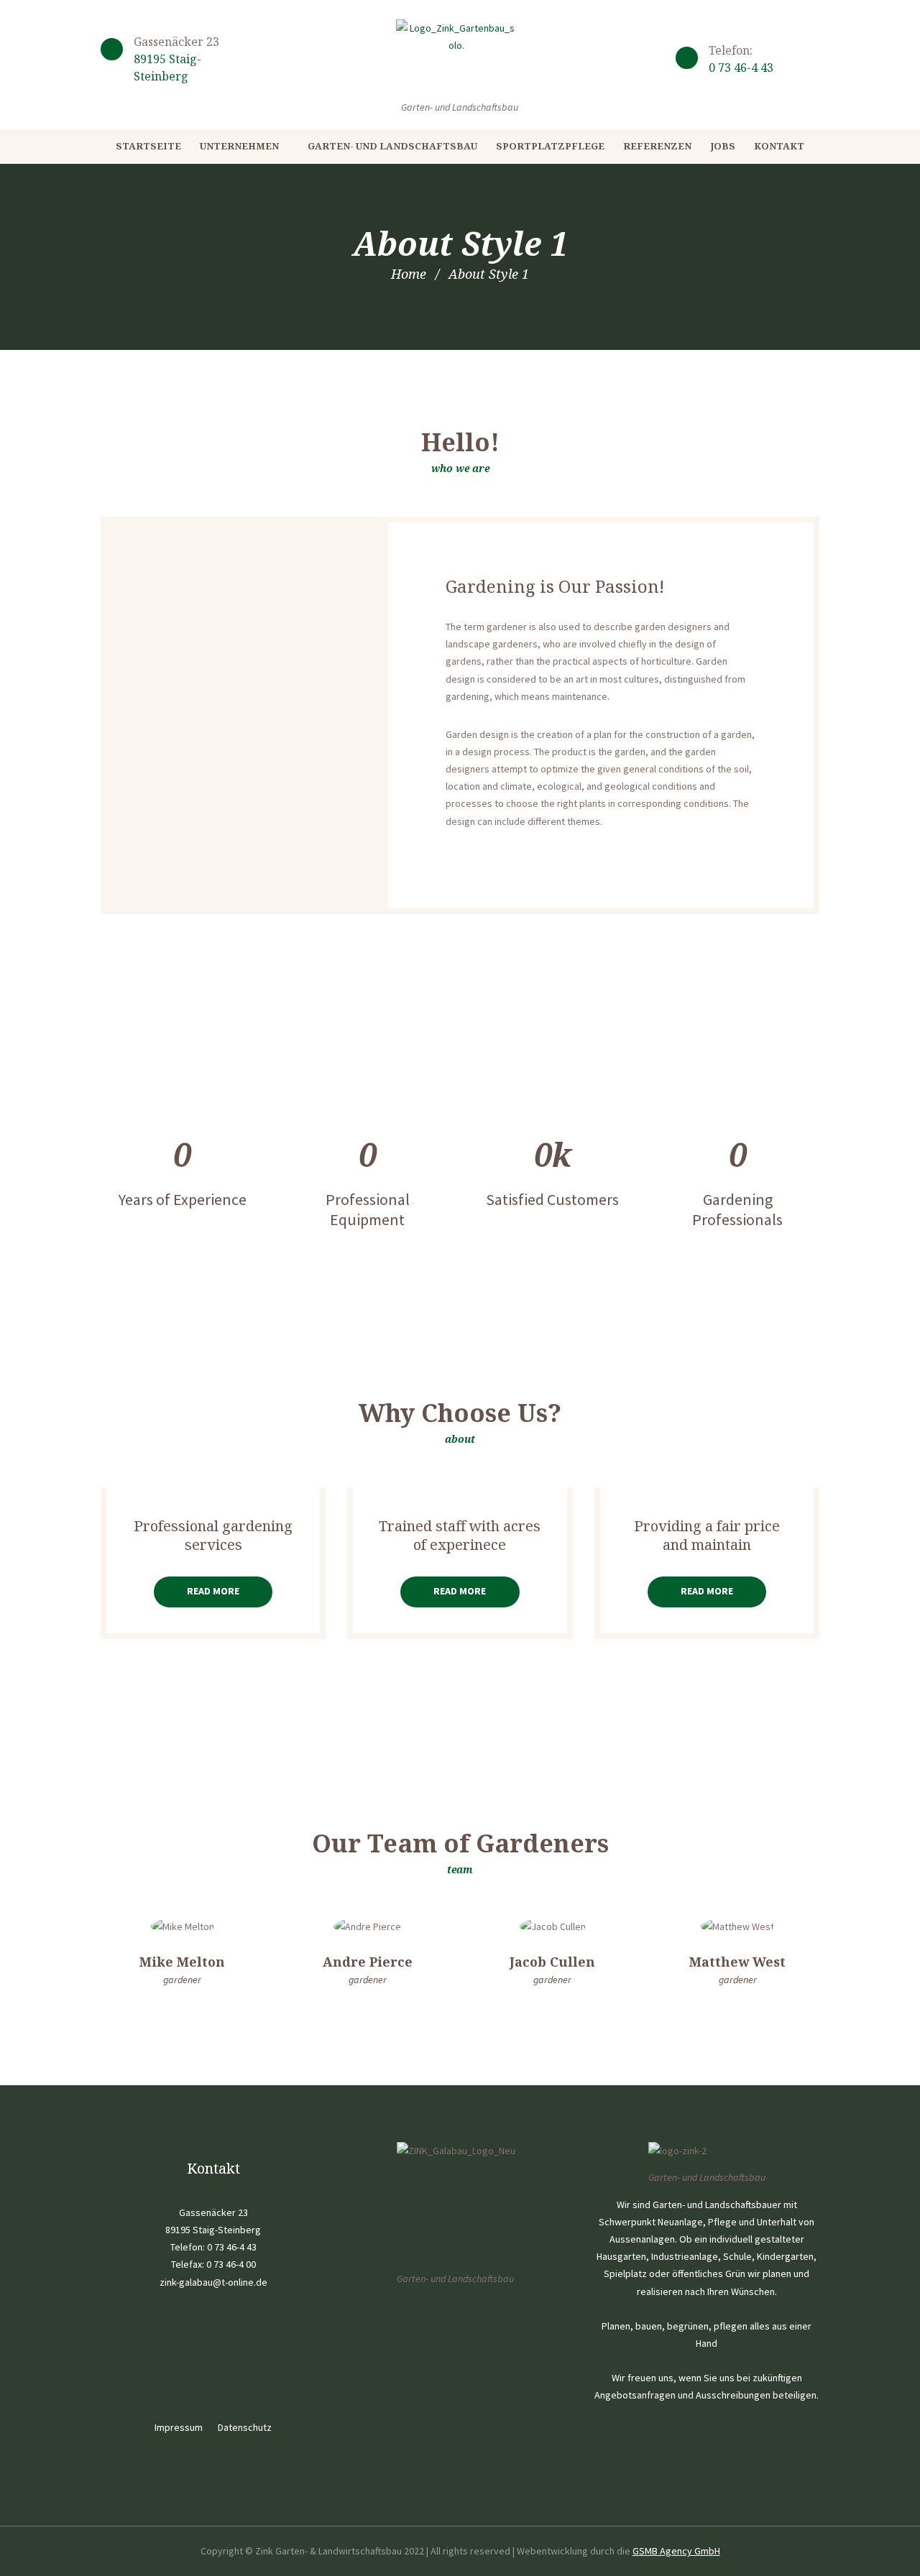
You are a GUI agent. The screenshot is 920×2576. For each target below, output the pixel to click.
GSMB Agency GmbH (676, 2551)
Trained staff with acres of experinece (460, 1536)
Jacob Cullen (552, 1962)
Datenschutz (245, 2427)
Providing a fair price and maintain (707, 1536)
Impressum (179, 2427)
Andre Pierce (368, 1962)
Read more (213, 1591)
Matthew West (737, 1962)
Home (409, 274)
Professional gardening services (213, 1536)
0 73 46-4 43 (741, 68)
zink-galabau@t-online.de (213, 2282)
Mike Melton (182, 1962)
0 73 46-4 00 (231, 2264)
